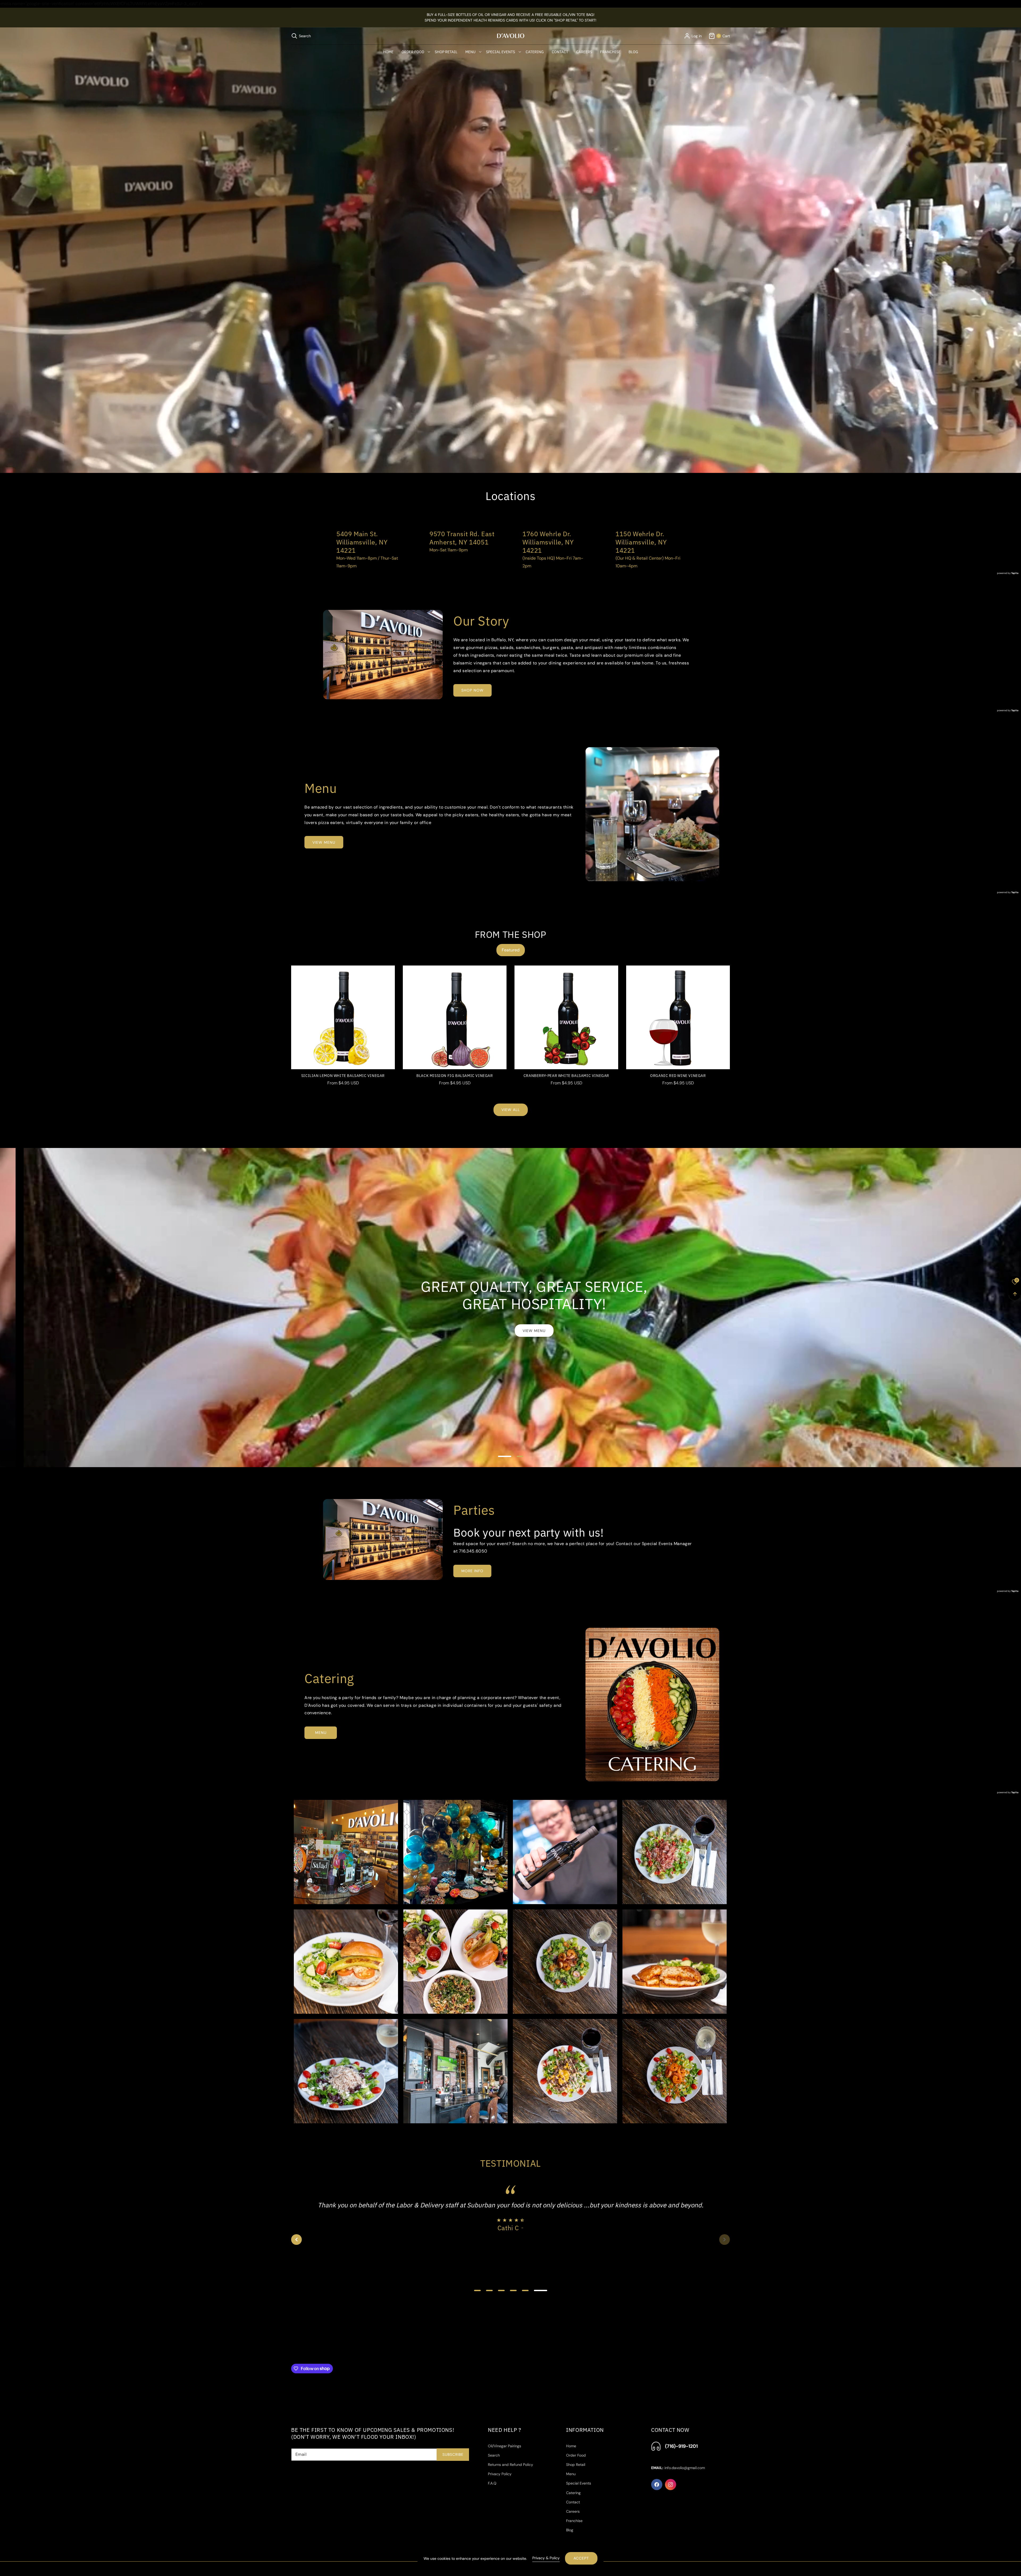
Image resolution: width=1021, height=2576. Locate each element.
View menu (324, 842)
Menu (321, 1733)
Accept (581, 2558)
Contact (573, 2502)
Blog (570, 2530)
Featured (511, 950)
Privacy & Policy (546, 2558)
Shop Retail (576, 2465)
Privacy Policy (500, 2474)
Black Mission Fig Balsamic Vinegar (566, 1076)
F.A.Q (492, 2483)
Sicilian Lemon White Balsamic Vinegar (455, 1076)
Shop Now (472, 690)
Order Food (576, 2455)
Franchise (574, 2521)
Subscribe (453, 2454)
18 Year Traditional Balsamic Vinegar (343, 1076)
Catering (573, 2493)
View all (511, 1110)
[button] (301, 36)
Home (571, 2446)
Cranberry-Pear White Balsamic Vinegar (678, 1076)
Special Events (579, 2483)
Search (494, 2455)
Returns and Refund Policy (510, 2465)
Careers (573, 2511)
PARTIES (510, 1321)
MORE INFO (472, 1571)
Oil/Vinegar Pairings (505, 2446)
